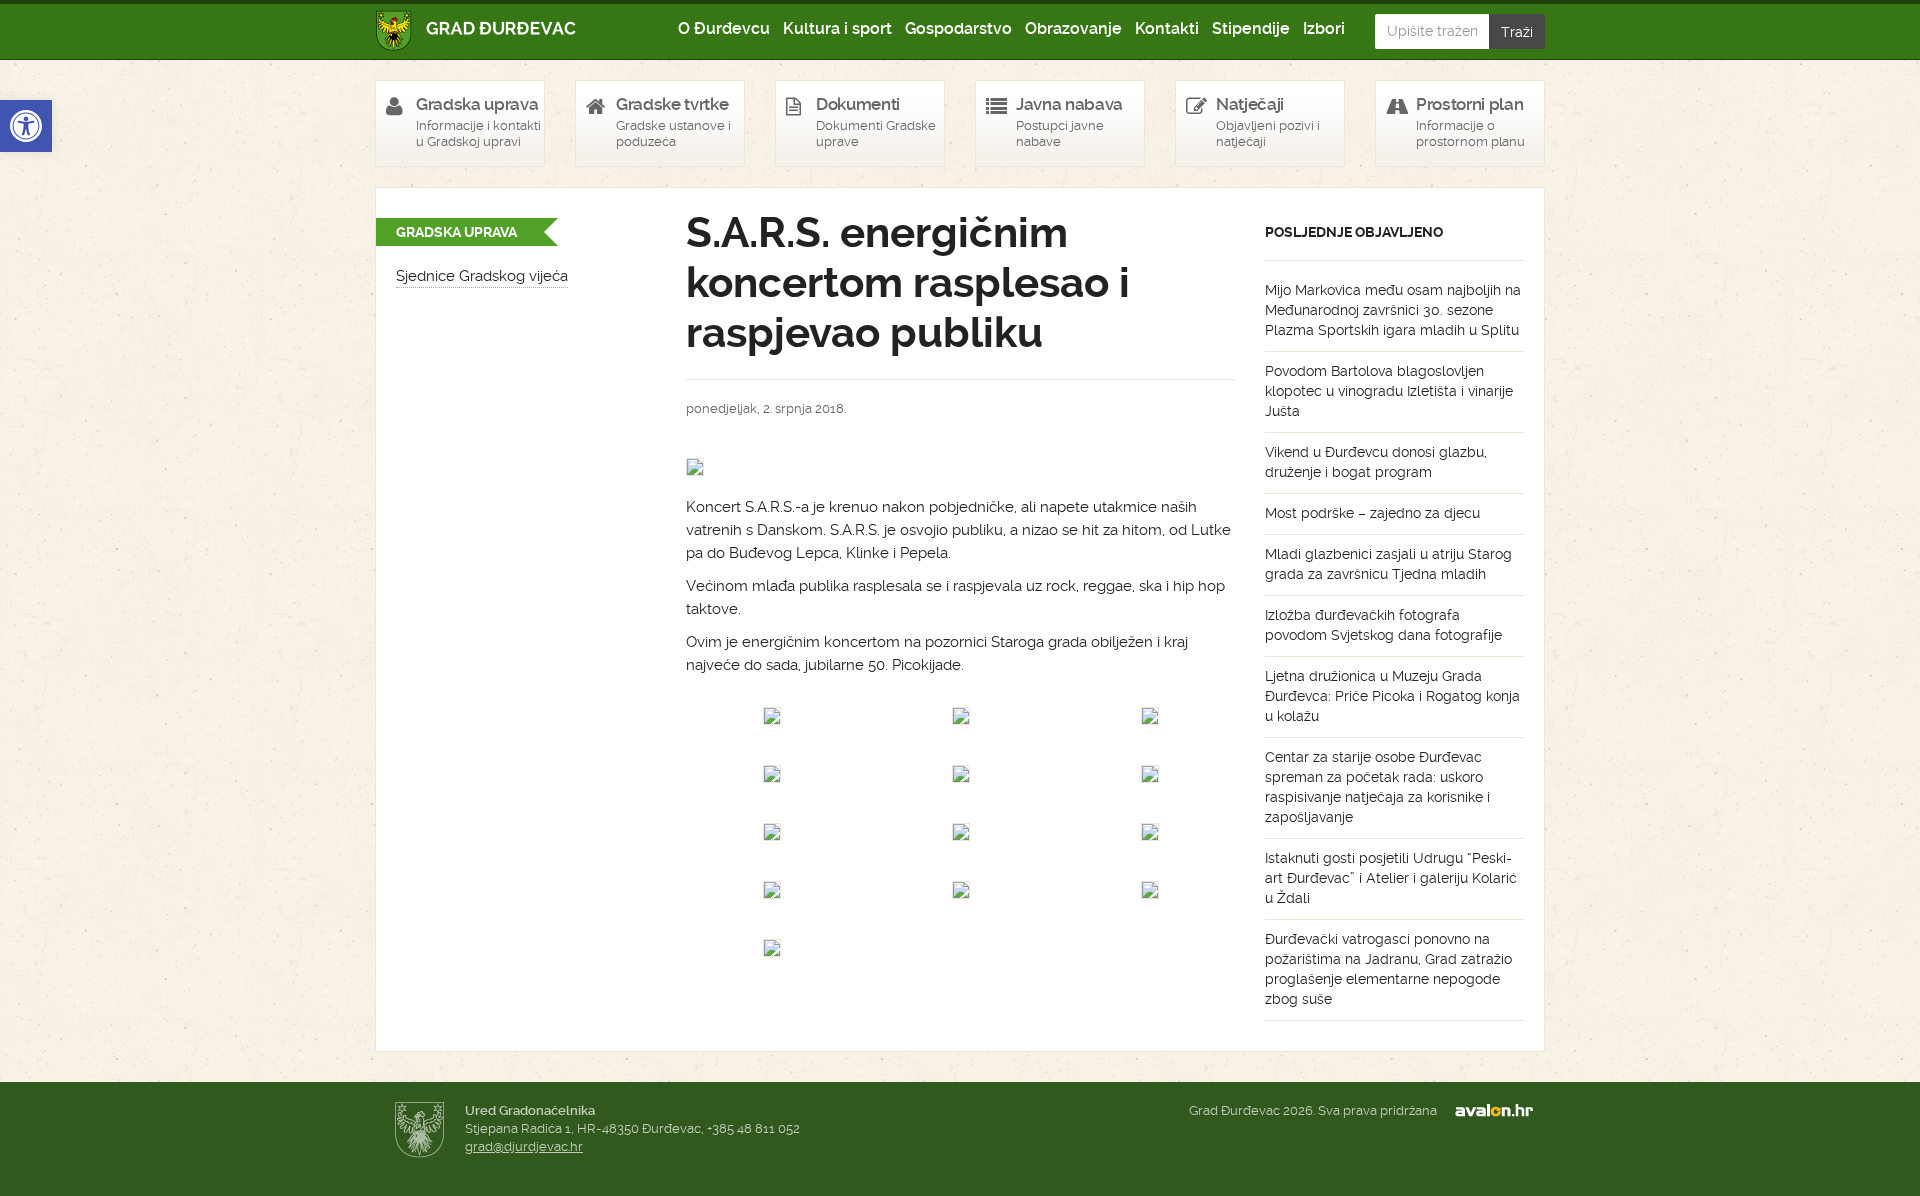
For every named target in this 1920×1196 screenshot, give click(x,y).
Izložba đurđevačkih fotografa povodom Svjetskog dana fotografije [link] (1383, 625)
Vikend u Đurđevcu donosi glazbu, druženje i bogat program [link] (1376, 462)
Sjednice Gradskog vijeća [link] (482, 276)
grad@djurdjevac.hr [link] (524, 1146)
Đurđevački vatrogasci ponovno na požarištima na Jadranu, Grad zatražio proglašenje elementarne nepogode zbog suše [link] (1388, 969)
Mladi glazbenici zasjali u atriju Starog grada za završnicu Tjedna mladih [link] (1388, 564)
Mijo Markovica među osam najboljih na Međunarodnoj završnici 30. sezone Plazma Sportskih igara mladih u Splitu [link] (1393, 310)
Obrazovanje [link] (1073, 28)
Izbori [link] (1324, 28)
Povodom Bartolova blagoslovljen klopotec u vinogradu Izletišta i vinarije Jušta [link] (1389, 391)
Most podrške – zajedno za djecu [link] (1372, 513)
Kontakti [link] (1167, 28)
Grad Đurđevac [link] (476, 30)
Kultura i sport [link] (837, 28)
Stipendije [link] (1251, 28)
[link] (26, 126)
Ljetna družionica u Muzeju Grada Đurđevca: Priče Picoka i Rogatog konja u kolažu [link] (1392, 696)
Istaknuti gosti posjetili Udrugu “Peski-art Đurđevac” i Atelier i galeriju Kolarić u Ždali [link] (1391, 878)
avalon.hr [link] (1500, 1111)
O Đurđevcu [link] (724, 28)
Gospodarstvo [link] (958, 28)
